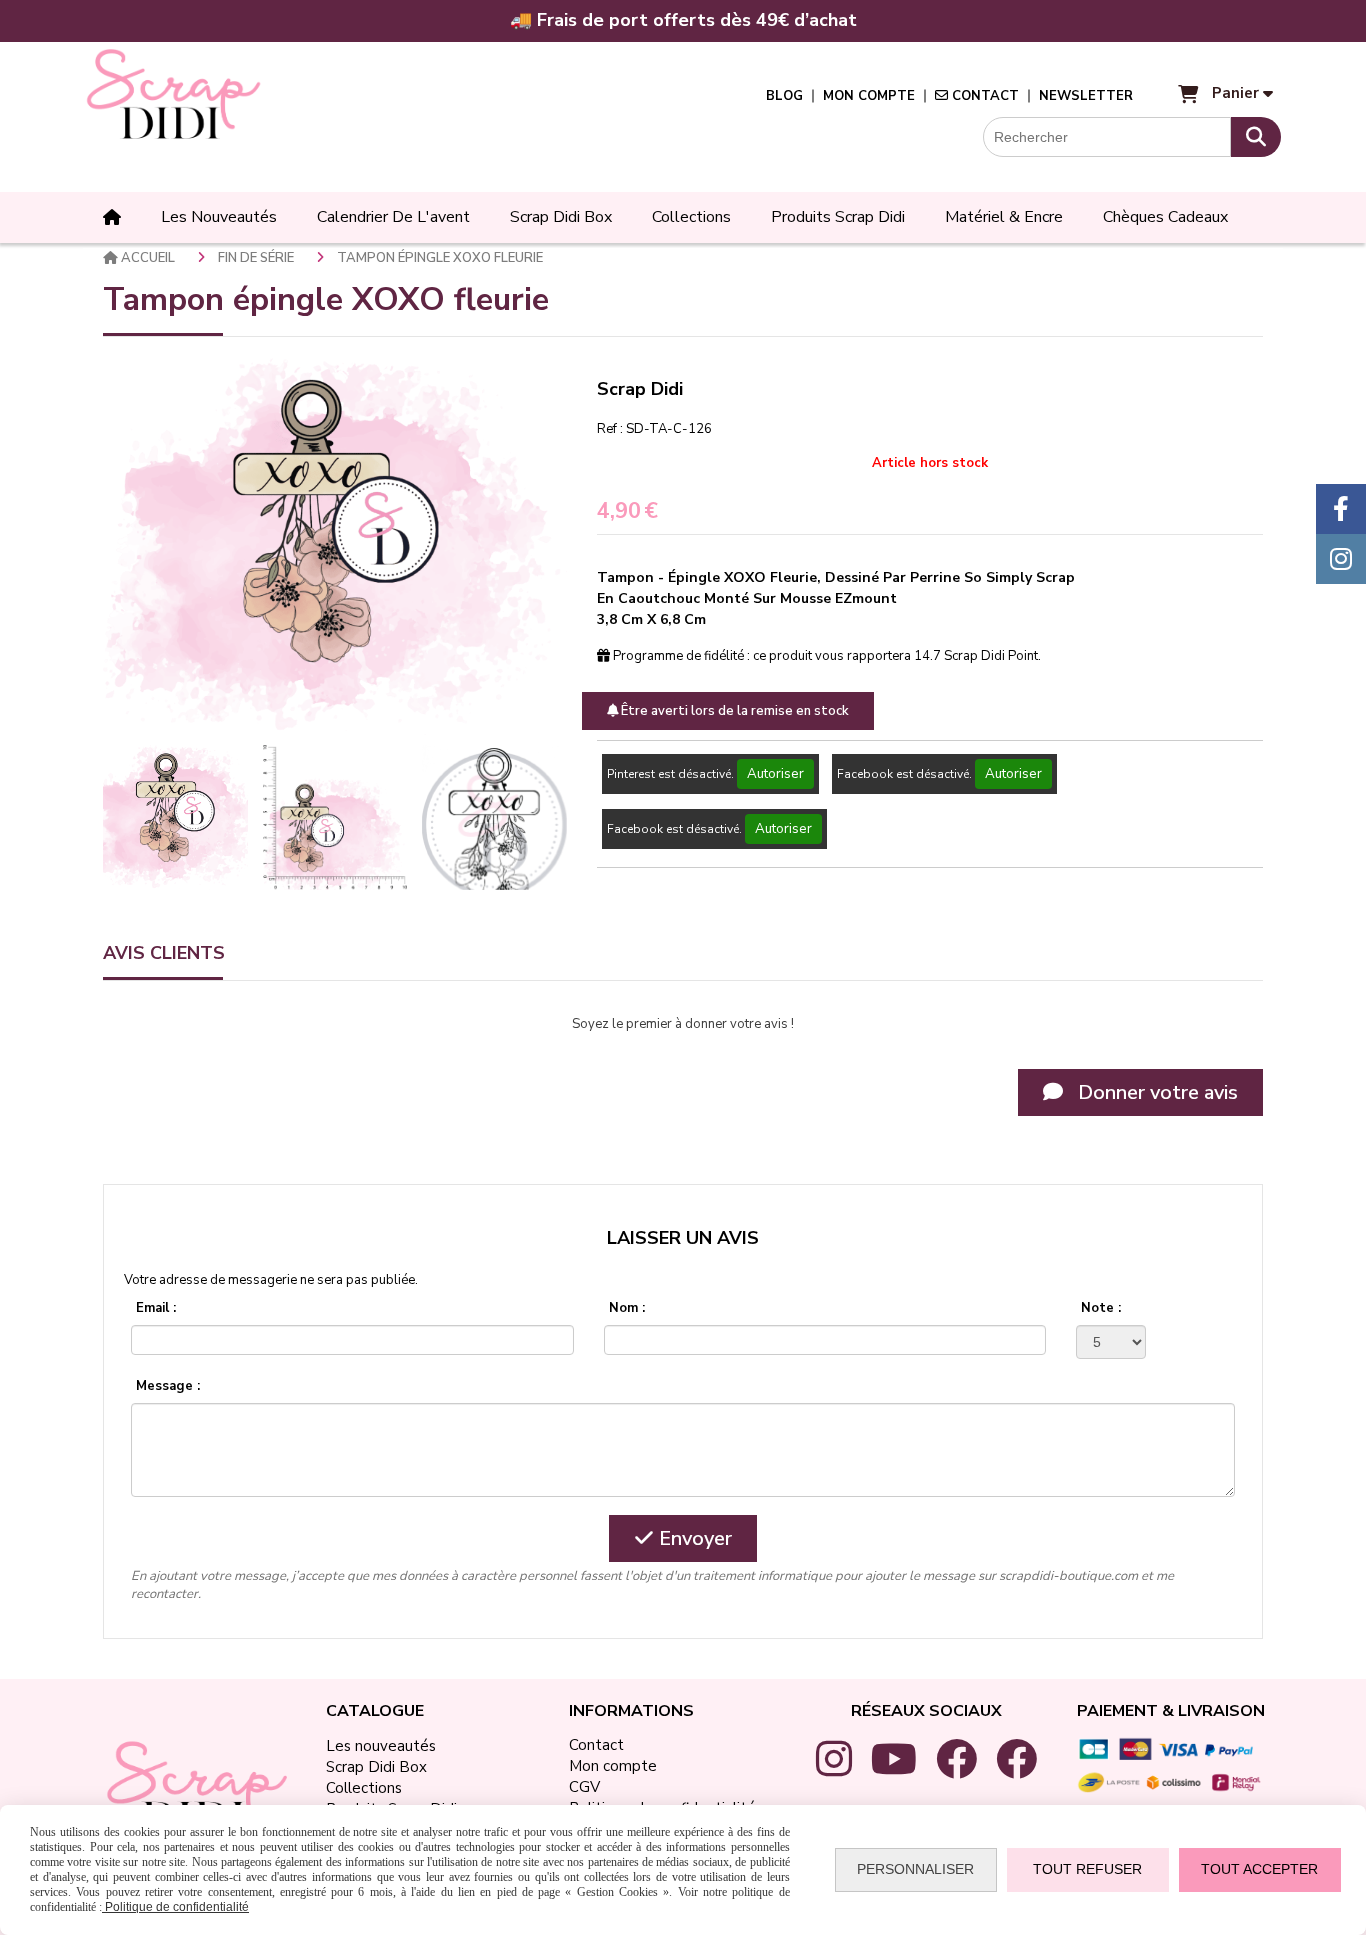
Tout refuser (1087, 1869)
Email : (156, 1308)
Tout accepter (1259, 1869)
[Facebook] (1341, 509)
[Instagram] (1341, 559)
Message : (168, 1386)
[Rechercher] (1256, 137)
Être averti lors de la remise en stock (733, 711)
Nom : (627, 1308)
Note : (1101, 1308)
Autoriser (775, 774)
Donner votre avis (1155, 1092)
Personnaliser (915, 1869)
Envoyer (693, 1538)
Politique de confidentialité (175, 1907)
